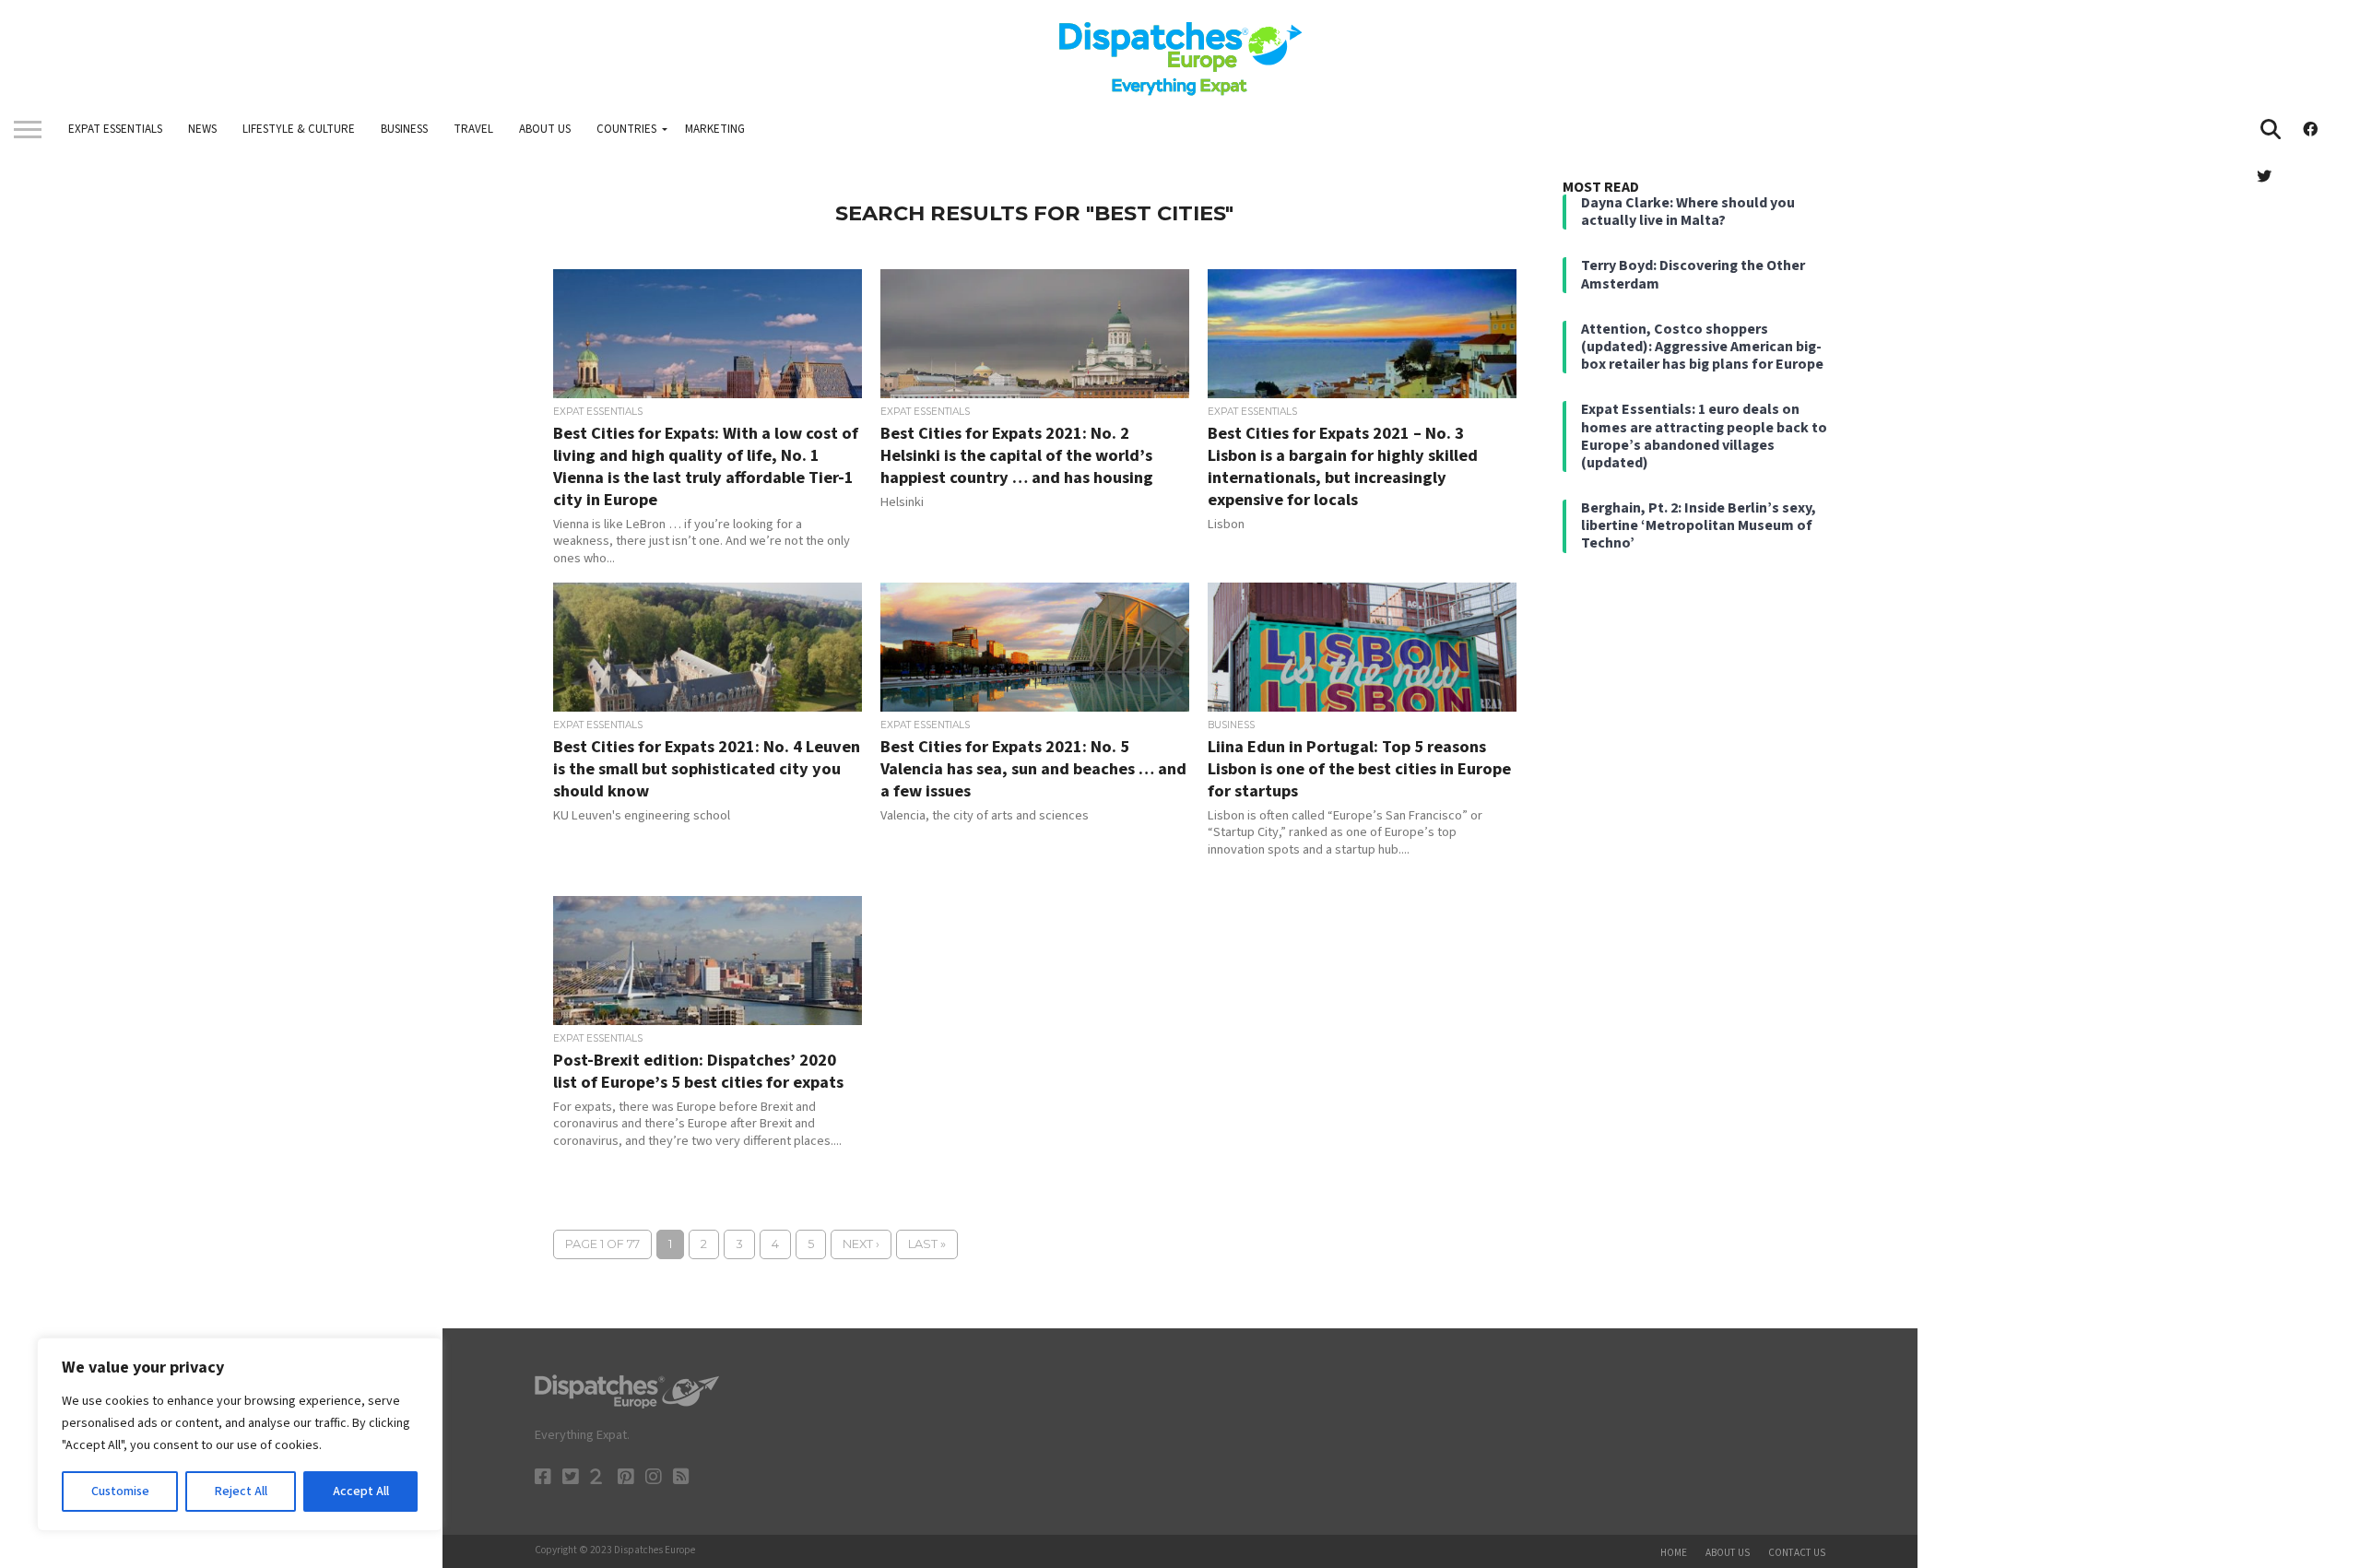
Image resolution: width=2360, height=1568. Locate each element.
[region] (240, 1434)
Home (1674, 1553)
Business (404, 129)
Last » (927, 1244)
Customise (120, 1491)
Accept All (361, 1491)
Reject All (241, 1491)
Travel (473, 129)
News (202, 129)
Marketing (715, 129)
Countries (626, 129)
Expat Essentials (115, 129)
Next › (861, 1244)
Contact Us (1797, 1553)
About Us (545, 129)
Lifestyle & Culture (299, 129)
